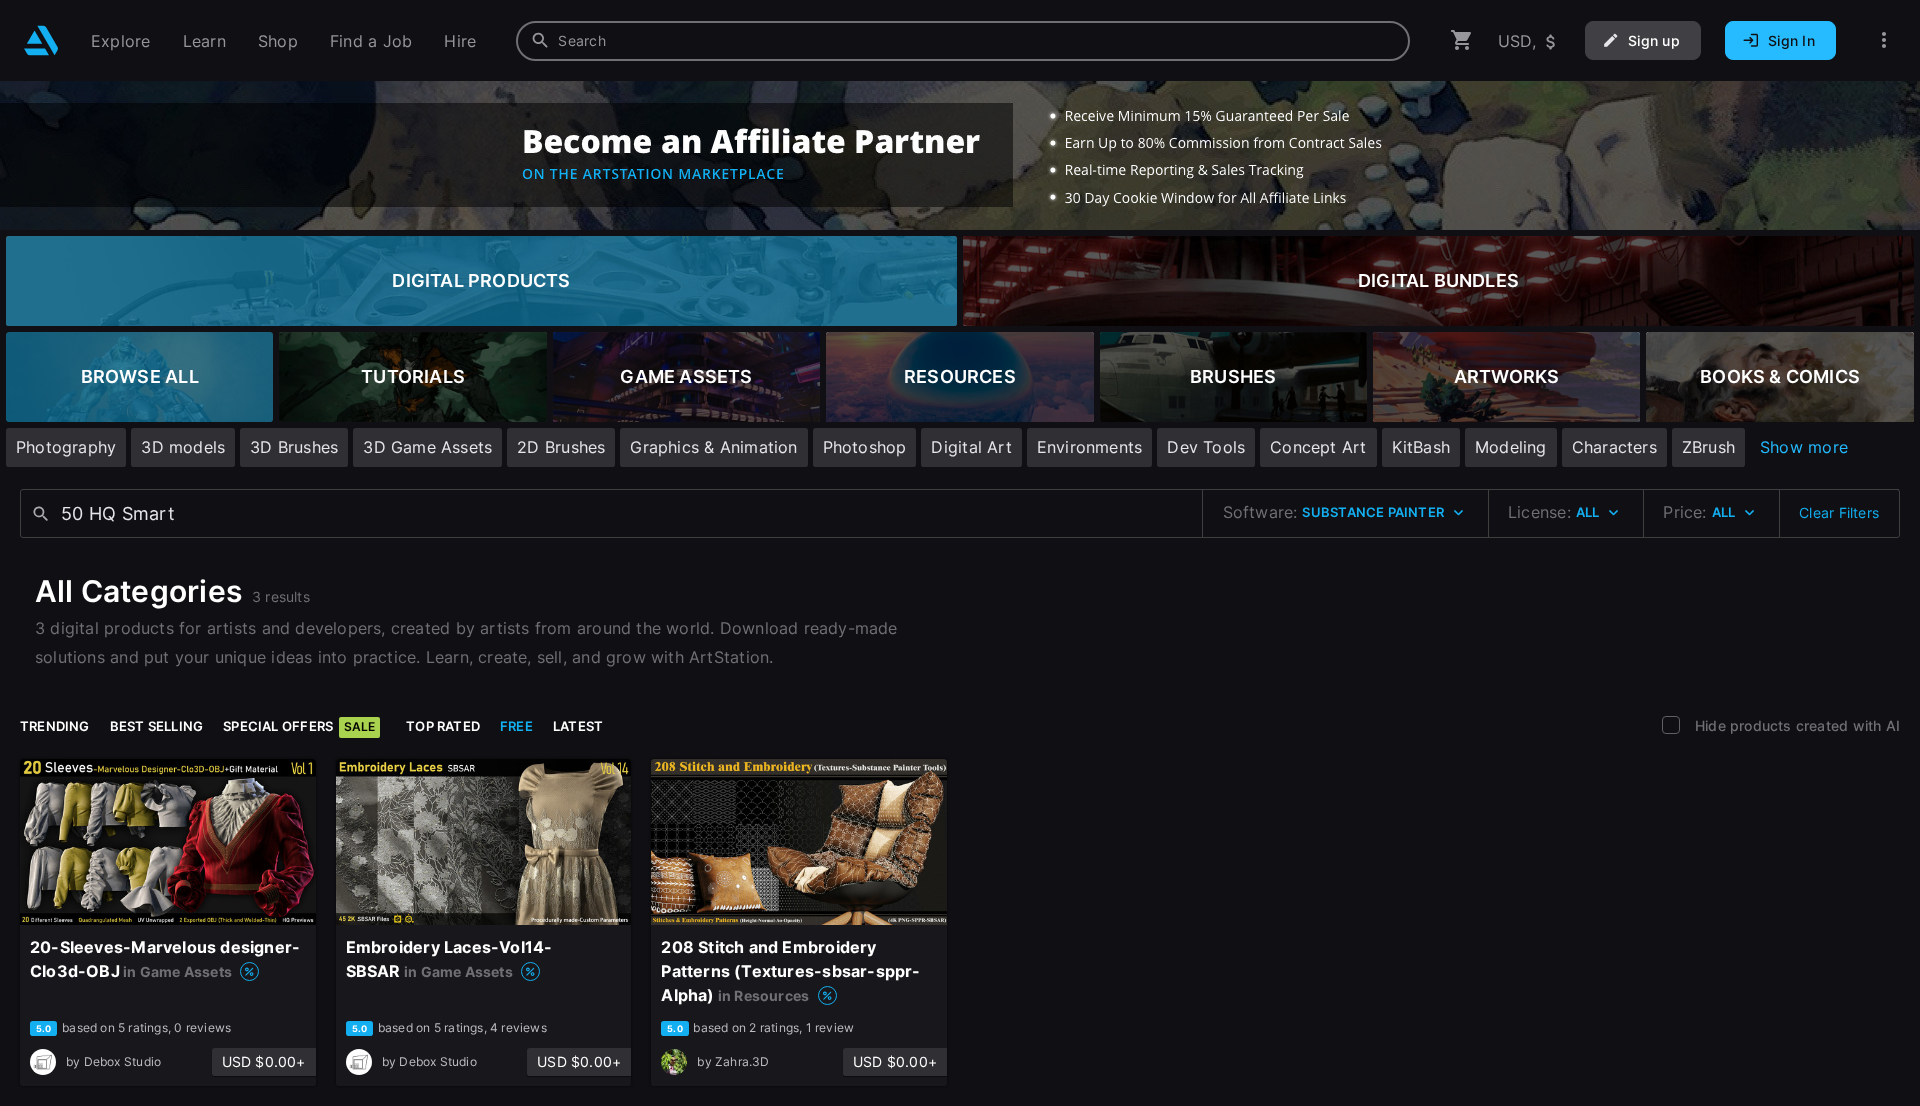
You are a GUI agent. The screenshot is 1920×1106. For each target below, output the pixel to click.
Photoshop (865, 447)
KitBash (1421, 447)
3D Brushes (294, 447)
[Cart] (1462, 40)
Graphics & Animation (713, 447)
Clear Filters (1839, 512)
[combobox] (963, 41)
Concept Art (1318, 447)
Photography (66, 447)
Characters (1614, 447)
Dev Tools (1206, 447)
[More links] (1884, 40)
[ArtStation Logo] (41, 40)
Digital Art (971, 447)
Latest (578, 726)
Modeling (1511, 447)
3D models (183, 447)
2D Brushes (561, 447)
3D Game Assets (427, 447)
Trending (55, 726)
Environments (1090, 447)
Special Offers (299, 726)
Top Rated (443, 726)
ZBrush (1708, 447)
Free (516, 726)
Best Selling (157, 726)
